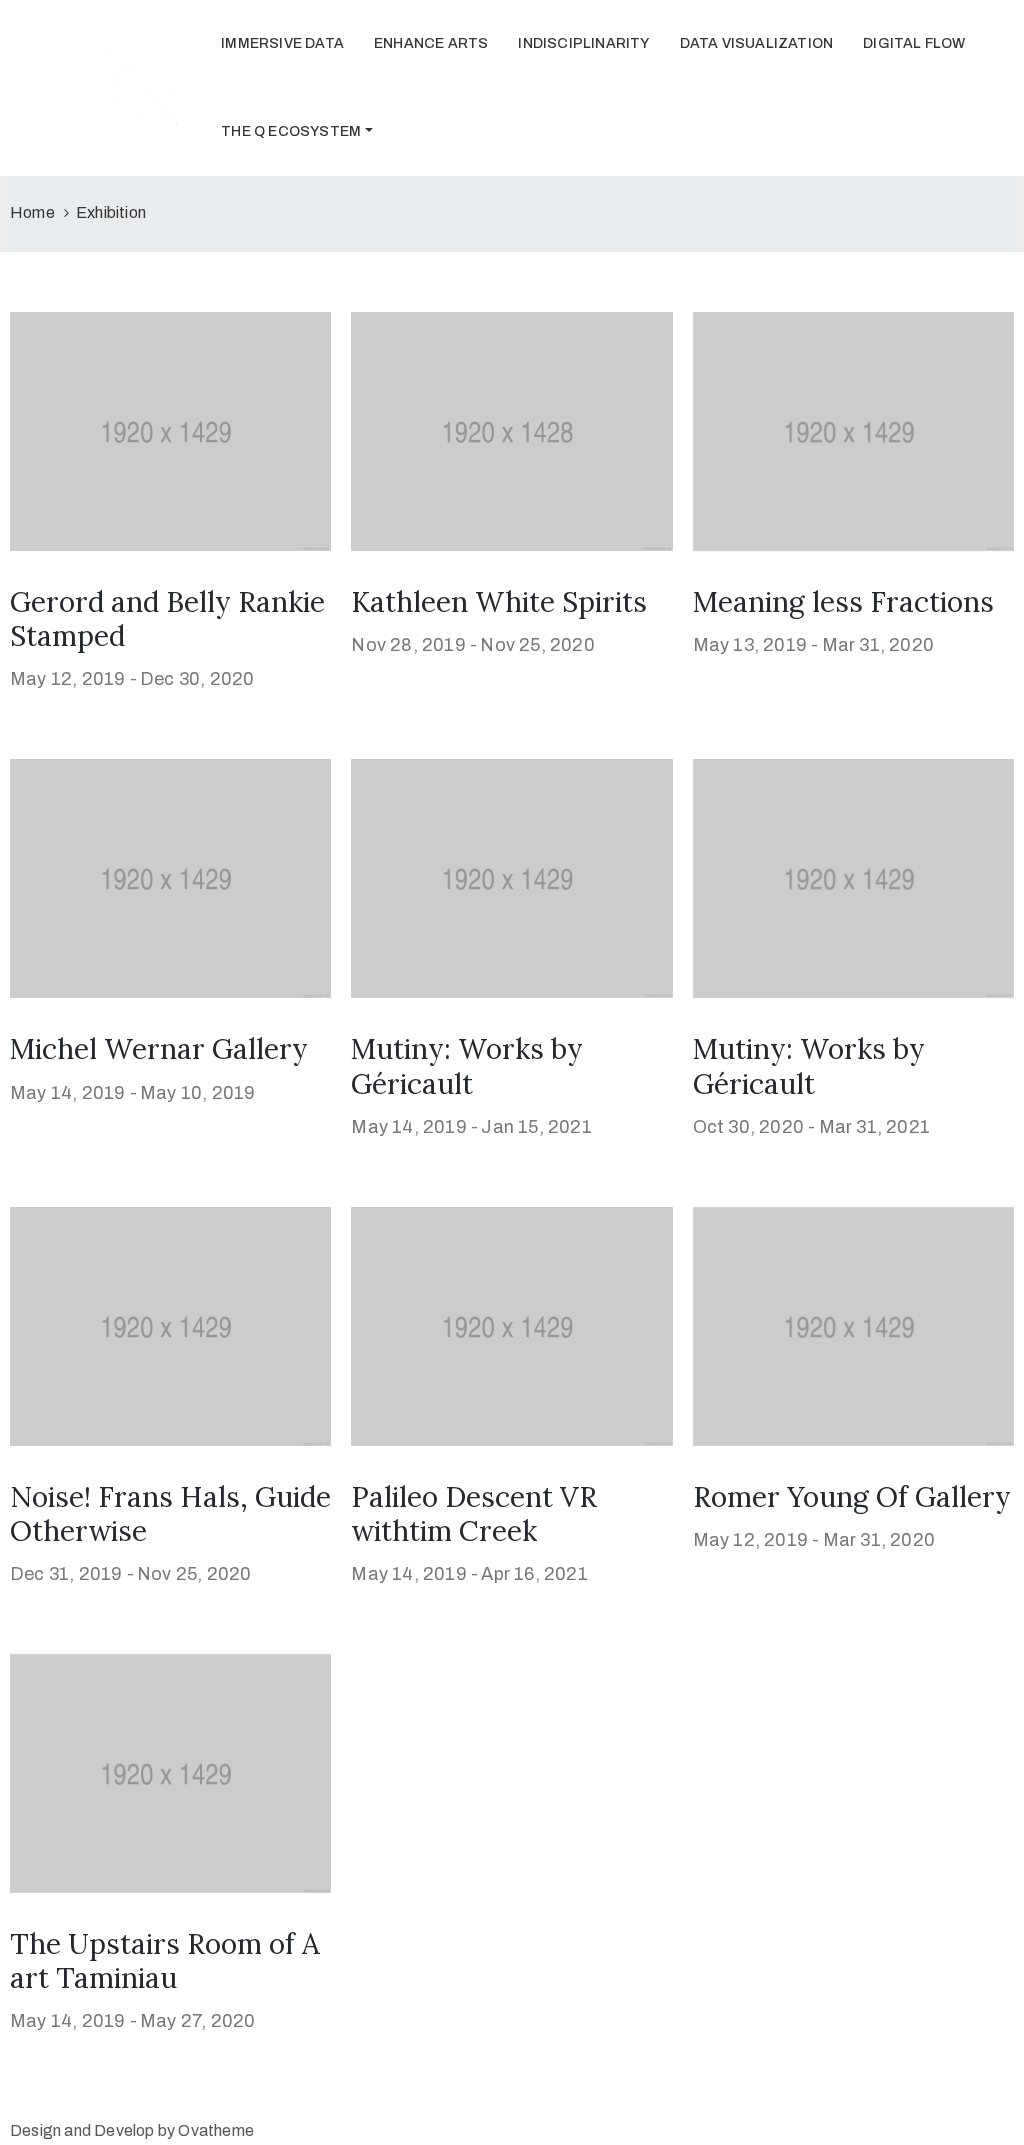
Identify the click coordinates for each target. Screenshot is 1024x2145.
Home (32, 212)
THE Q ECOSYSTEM (291, 131)
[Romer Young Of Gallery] (853, 1324)
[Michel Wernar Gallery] (170, 877)
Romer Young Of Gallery (852, 1497)
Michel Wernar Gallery (159, 1049)
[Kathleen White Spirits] (511, 430)
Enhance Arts (431, 43)
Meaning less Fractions (843, 602)
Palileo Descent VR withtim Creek (474, 1514)
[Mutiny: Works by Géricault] (511, 877)
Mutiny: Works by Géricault (467, 1066)
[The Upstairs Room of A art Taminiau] (170, 1772)
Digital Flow (914, 43)
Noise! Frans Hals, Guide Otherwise (170, 1514)
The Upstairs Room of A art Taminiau (165, 1961)
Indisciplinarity (583, 43)
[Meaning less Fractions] (853, 430)
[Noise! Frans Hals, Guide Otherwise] (170, 1324)
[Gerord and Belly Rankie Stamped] (170, 430)
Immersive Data (282, 43)
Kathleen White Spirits (499, 602)
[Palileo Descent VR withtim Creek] (511, 1324)
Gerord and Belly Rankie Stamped (167, 619)
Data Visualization (757, 43)
